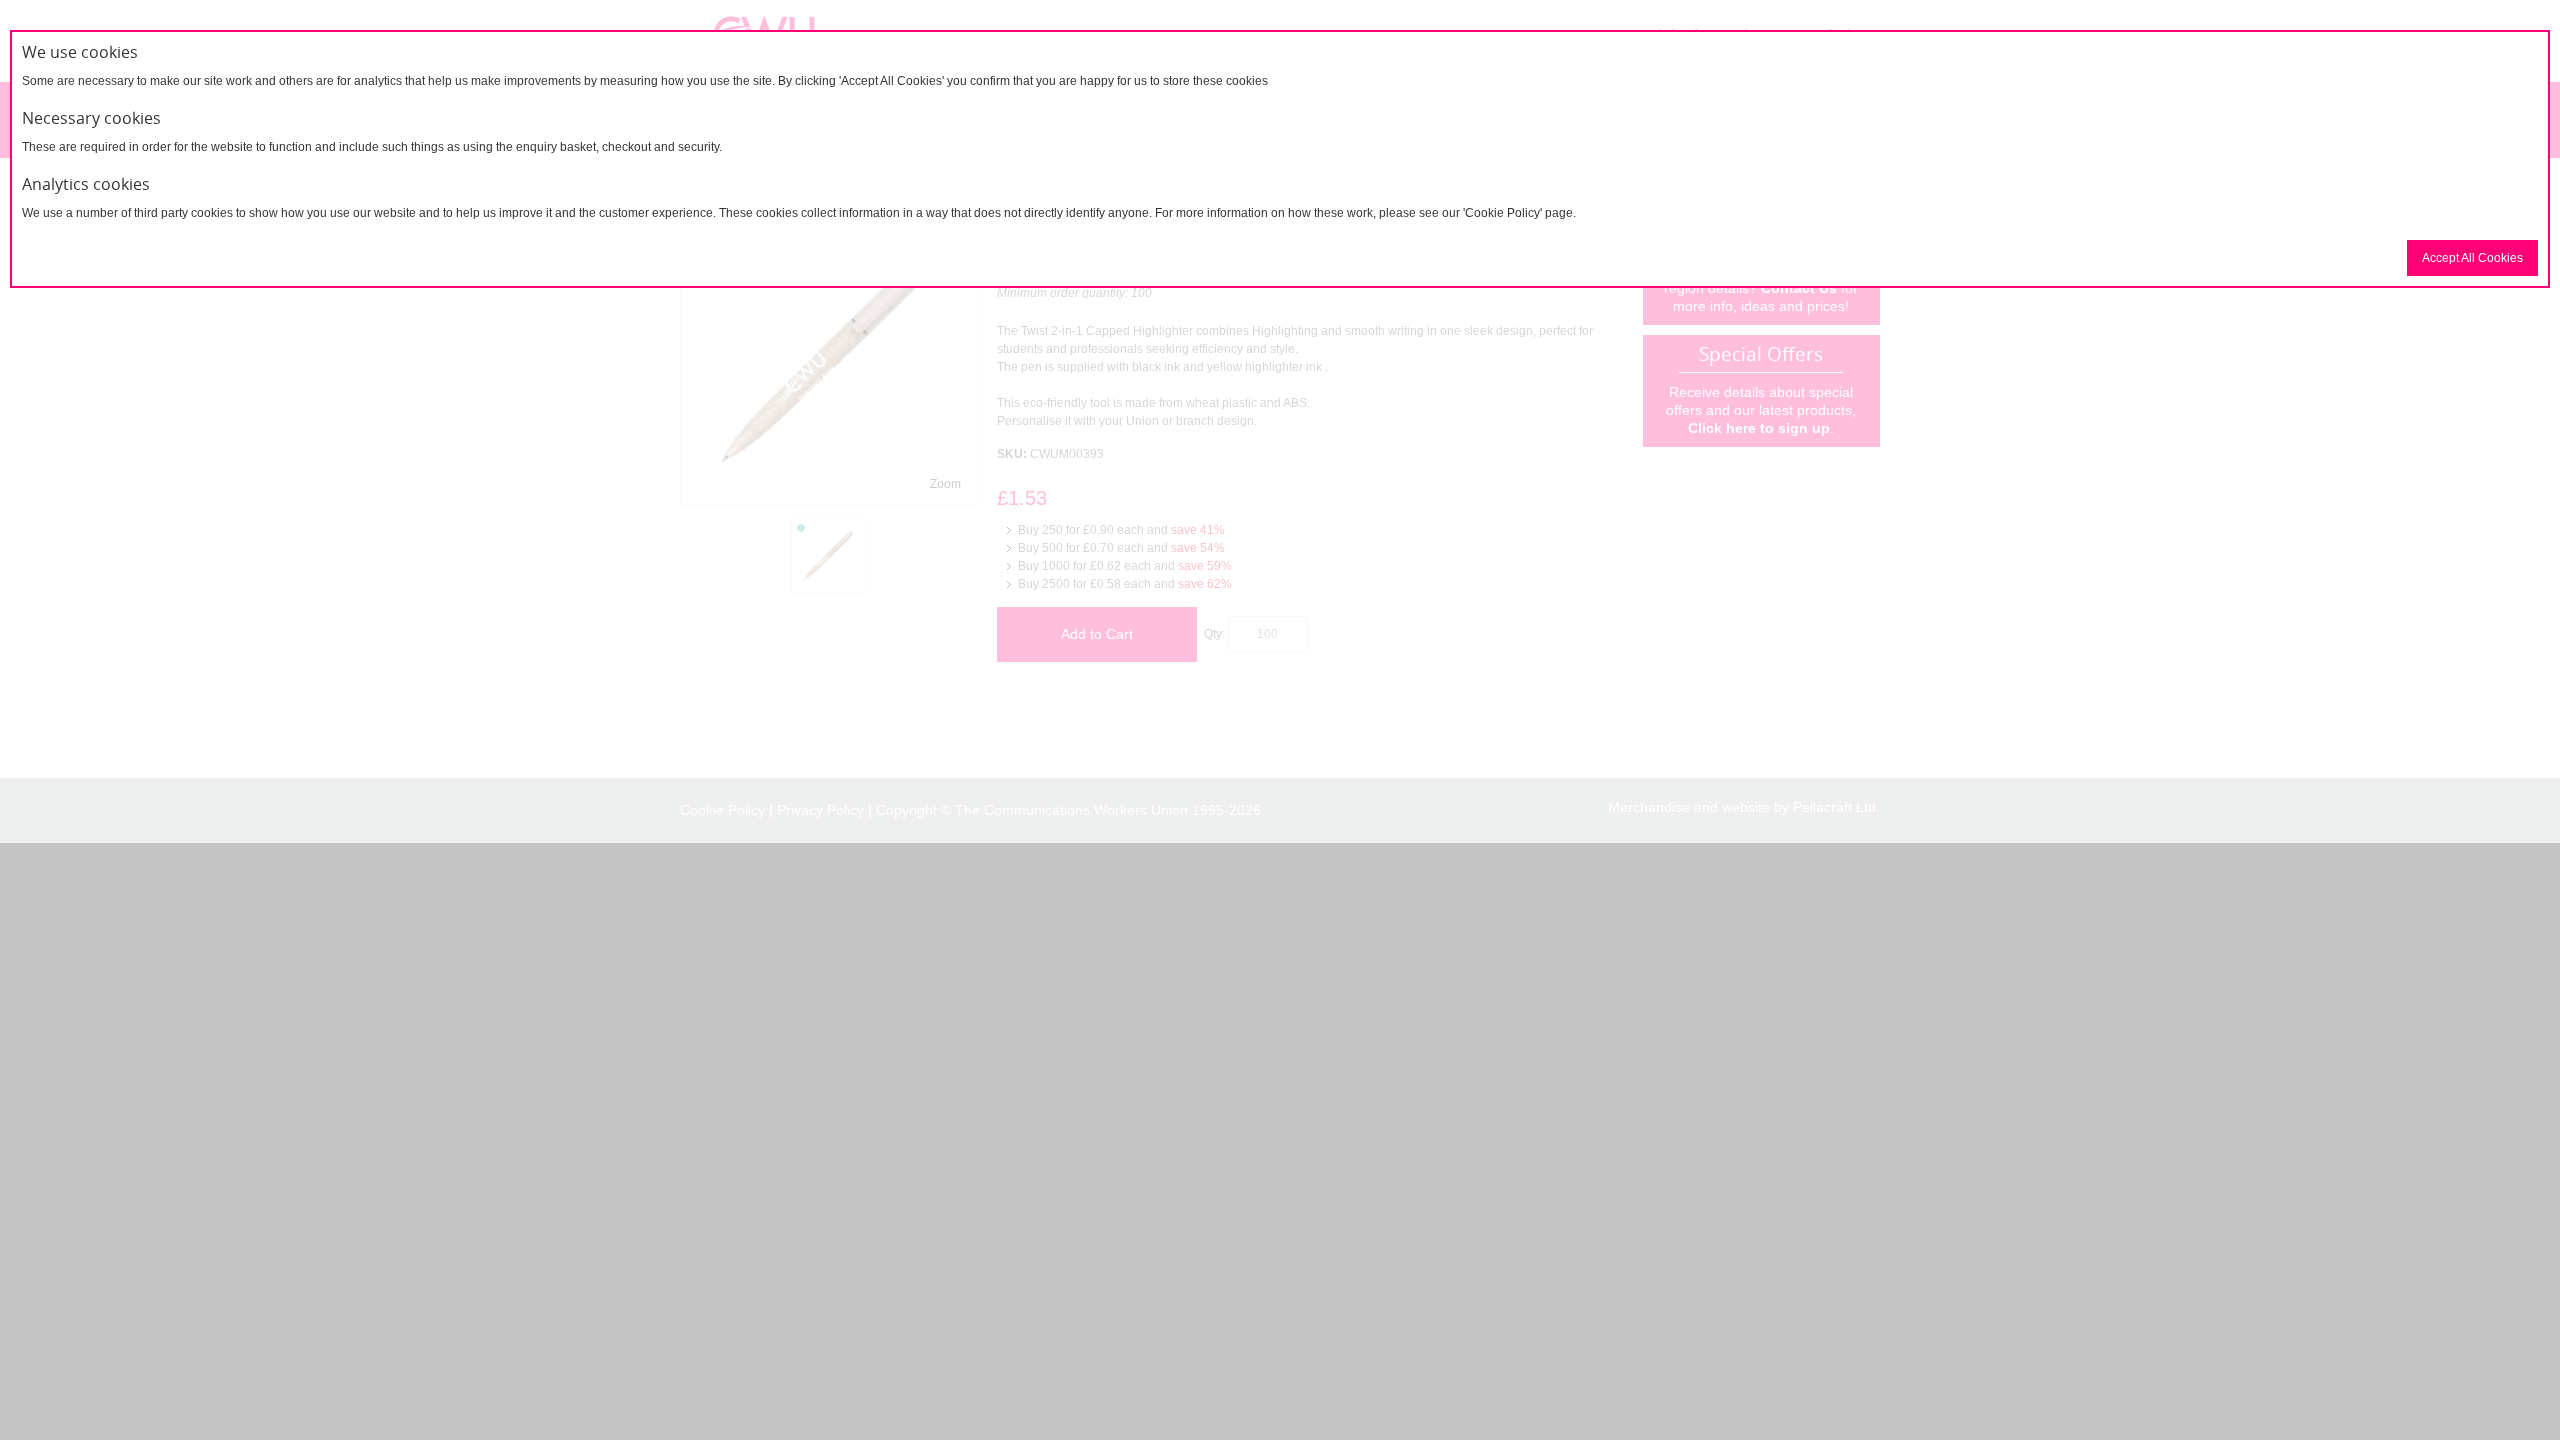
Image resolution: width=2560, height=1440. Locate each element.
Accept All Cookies (2472, 258)
